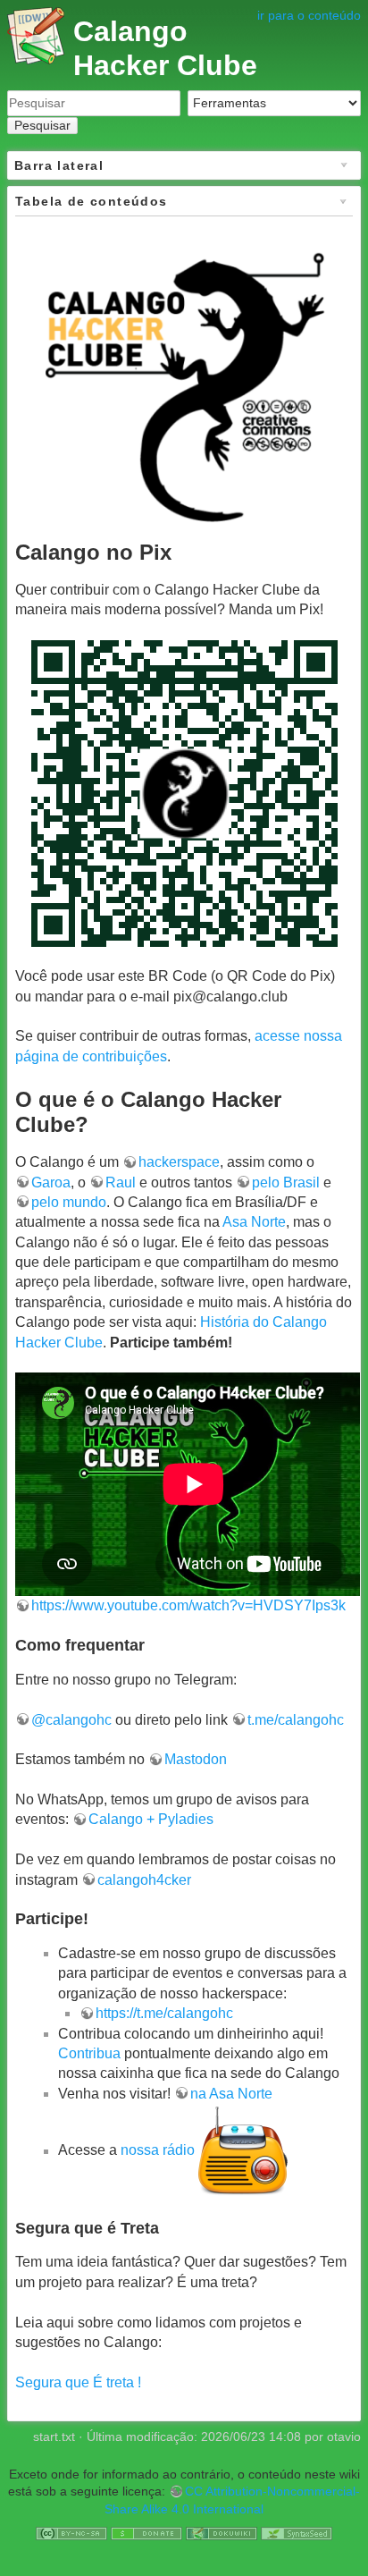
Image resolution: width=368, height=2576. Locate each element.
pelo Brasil (286, 1182)
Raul (121, 1182)
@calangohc (71, 1720)
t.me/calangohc (296, 1720)
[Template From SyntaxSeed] (297, 2532)
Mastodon (196, 1759)
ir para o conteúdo (309, 15)
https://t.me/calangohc (164, 2013)
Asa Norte (254, 1222)
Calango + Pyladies (151, 1819)
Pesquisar (42, 125)
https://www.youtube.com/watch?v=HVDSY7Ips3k (188, 1605)
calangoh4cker (144, 1880)
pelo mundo (69, 1202)
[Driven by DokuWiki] (222, 2532)
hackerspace (179, 1162)
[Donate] (146, 2532)
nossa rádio (158, 2151)
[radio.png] (243, 2151)
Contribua (89, 2053)
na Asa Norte (231, 2094)
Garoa (51, 1182)
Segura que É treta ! (78, 2382)
